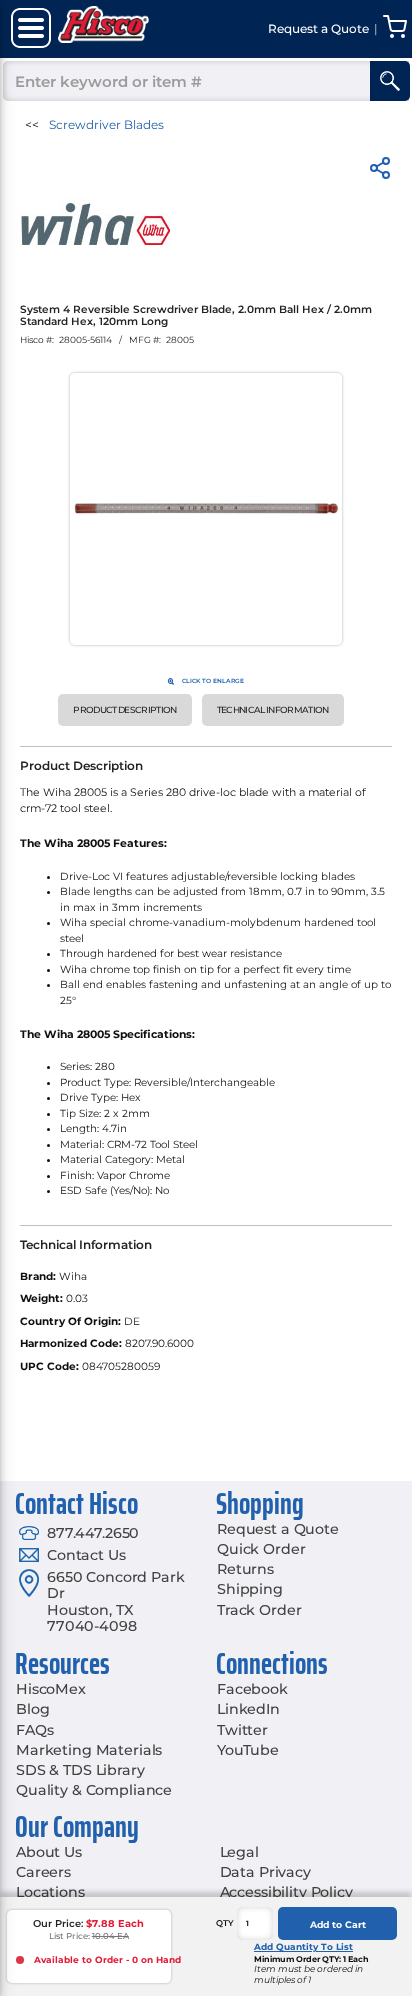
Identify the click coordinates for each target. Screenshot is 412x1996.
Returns (245, 1569)
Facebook (252, 1689)
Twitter (242, 1730)
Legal (239, 1852)
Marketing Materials (89, 1750)
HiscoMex (51, 1689)
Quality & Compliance (94, 1790)
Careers (43, 1872)
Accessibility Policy (286, 1892)
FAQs (34, 1730)
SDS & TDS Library (80, 1770)
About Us (49, 1852)
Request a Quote (278, 1529)
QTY (225, 1923)
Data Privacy (265, 1872)
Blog (32, 1709)
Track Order (259, 1610)
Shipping (250, 1589)
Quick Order (261, 1549)
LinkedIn (248, 1709)
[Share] (380, 171)
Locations (50, 1892)
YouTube (248, 1750)
